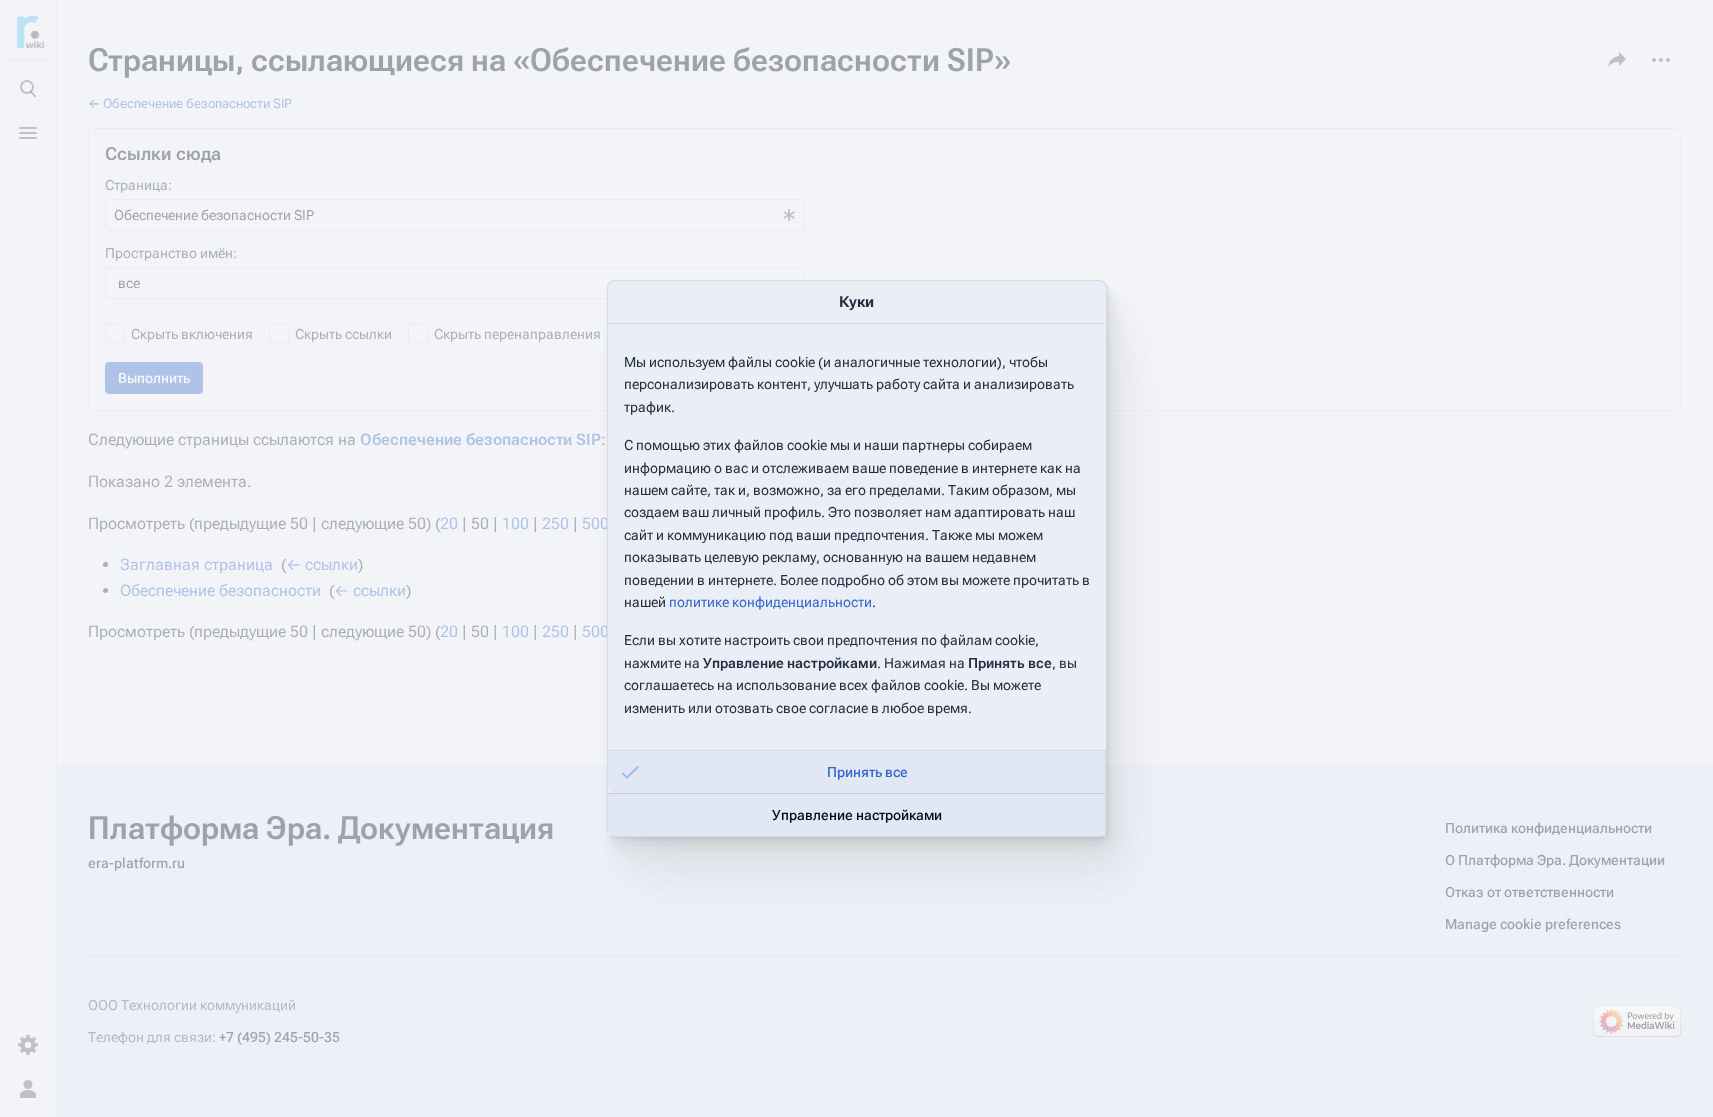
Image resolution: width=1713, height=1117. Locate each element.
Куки (856, 302)
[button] (857, 772)
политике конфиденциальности (770, 602)
